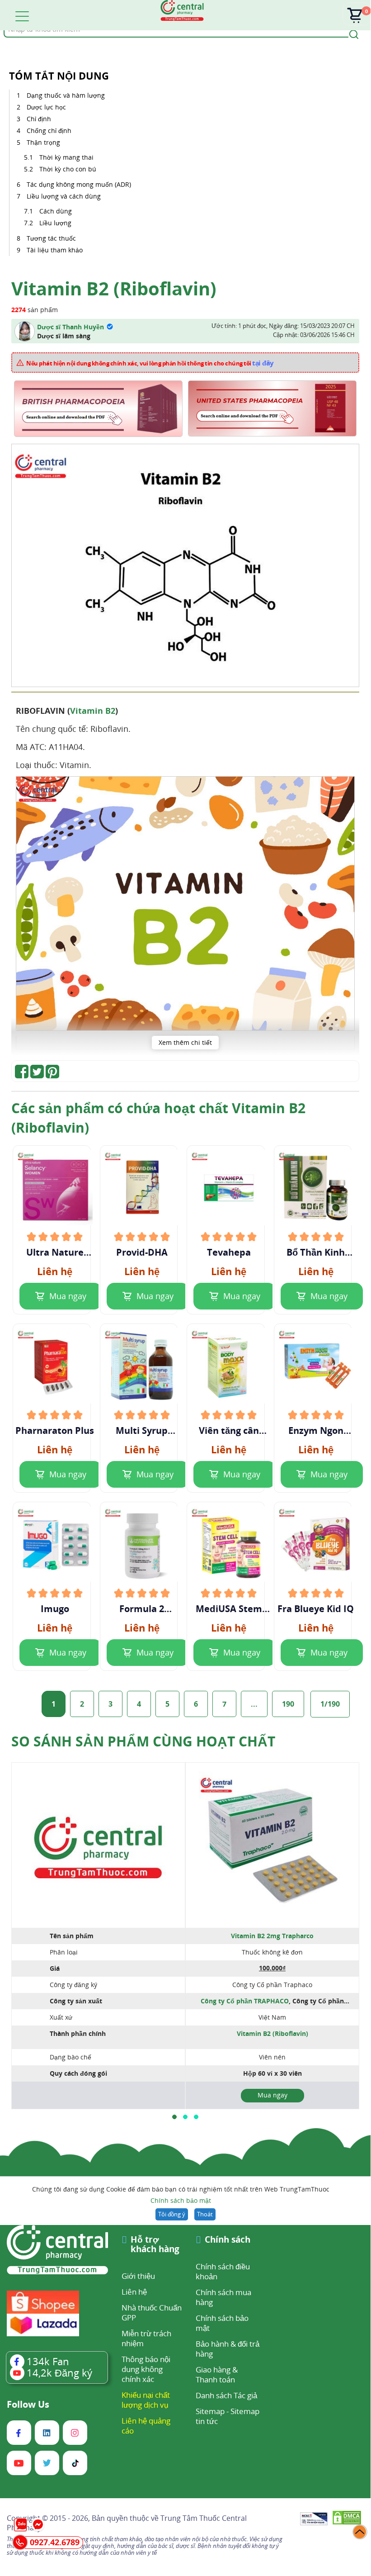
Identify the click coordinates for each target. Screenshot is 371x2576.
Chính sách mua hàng (223, 2297)
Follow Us (28, 2405)
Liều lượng (55, 223)
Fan (48, 2361)
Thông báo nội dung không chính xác (146, 2369)
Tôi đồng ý (172, 2214)
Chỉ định (40, 119)
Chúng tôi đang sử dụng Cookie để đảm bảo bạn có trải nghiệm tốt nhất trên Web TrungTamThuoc (181, 2195)
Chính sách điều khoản (223, 2271)
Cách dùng (56, 211)
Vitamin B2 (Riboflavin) (272, 2033)
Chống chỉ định (50, 130)
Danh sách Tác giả (226, 2395)
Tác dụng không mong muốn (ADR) (79, 184)
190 (288, 1704)
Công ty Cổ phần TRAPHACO (245, 2001)
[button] (174, 2117)
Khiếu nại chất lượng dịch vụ (146, 2400)
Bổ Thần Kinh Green (316, 1252)
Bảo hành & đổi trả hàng (228, 2349)
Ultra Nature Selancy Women (55, 1252)
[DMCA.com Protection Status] (347, 2519)
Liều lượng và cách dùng (64, 196)
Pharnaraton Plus (55, 1431)
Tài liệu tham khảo (55, 250)
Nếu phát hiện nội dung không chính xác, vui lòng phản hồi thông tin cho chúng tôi (150, 363)
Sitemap (210, 2411)
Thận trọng (44, 142)
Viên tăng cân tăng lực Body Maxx (229, 1431)
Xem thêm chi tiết (185, 1042)
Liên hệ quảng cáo (146, 2426)
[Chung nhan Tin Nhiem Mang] (314, 2519)
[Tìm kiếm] (352, 33)
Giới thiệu (138, 2276)
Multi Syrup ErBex (142, 1431)
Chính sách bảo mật (181, 2200)
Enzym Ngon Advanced (316, 1431)
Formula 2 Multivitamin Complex (142, 1609)
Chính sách (228, 2240)
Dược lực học (47, 107)
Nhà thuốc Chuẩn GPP (152, 2313)
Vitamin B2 (93, 711)
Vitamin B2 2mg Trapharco (272, 1936)
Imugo (55, 1609)
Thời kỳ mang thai (67, 157)
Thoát (205, 2214)
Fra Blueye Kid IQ (316, 1609)
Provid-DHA (142, 1252)
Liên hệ (134, 2292)
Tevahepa (229, 1252)
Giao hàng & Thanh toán (217, 2374)
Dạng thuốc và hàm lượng (67, 95)
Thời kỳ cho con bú (69, 169)
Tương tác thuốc (52, 238)
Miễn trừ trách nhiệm (146, 2338)
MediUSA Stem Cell (229, 1609)
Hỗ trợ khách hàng (155, 2245)
